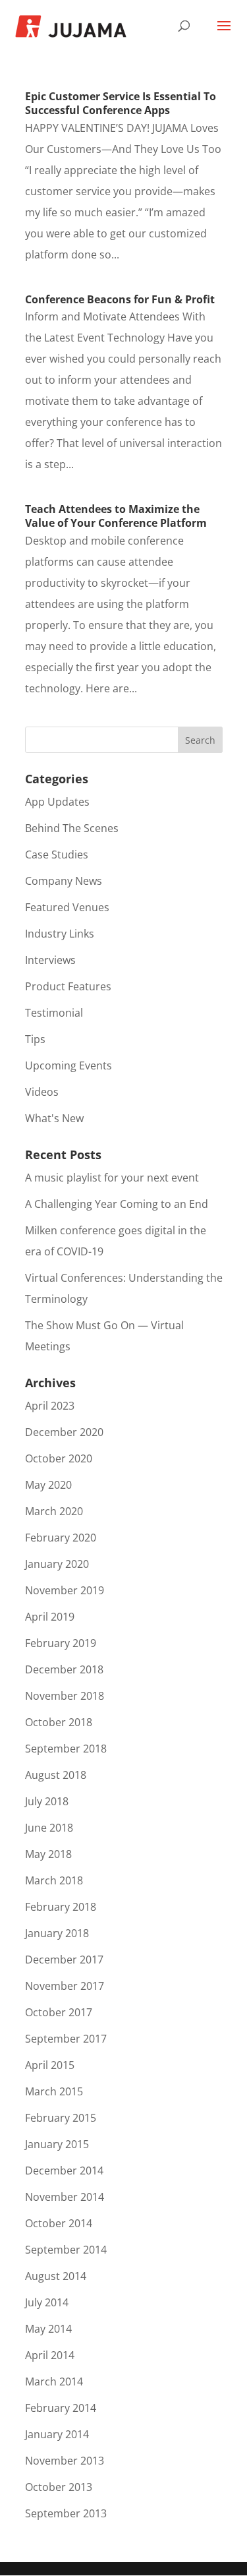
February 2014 (61, 2408)
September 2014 (66, 2250)
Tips (35, 1039)
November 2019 (65, 1590)
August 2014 (56, 2276)
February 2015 (61, 2118)
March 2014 (54, 2381)
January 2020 (57, 1564)
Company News (64, 881)
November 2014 (65, 2197)
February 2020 (61, 1538)
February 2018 (61, 1907)
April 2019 (50, 1617)
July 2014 (47, 2302)
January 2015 (57, 2144)
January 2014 (57, 2434)
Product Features (68, 986)
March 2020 (54, 1511)
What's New (54, 1118)
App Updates (57, 802)
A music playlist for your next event (112, 1178)
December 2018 (64, 1669)
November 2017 (65, 1986)
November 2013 (65, 2461)
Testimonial (54, 1013)
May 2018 (48, 1854)
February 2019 (61, 1643)
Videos (42, 1092)
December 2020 (64, 1432)
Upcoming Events (69, 1065)
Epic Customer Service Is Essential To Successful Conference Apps (121, 103)
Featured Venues (67, 907)
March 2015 (54, 2091)
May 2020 (48, 1485)
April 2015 (50, 2065)
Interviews (50, 960)
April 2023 (50, 1406)
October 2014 (59, 2223)
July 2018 (47, 1801)
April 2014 (50, 2355)
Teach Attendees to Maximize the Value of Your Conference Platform (116, 516)
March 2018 (54, 1880)
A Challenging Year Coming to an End (117, 1204)
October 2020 (59, 1458)
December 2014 (64, 2171)
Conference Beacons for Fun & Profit (120, 299)
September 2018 (66, 1749)
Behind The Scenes (72, 828)
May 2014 (48, 2329)
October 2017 (59, 2012)
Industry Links (60, 934)
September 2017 (66, 2039)
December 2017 (64, 1960)
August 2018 (56, 1775)
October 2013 (59, 2487)
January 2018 (57, 1933)
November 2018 (65, 1696)
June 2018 (49, 1828)
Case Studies (57, 854)
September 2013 (66, 2513)
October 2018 (59, 1722)
